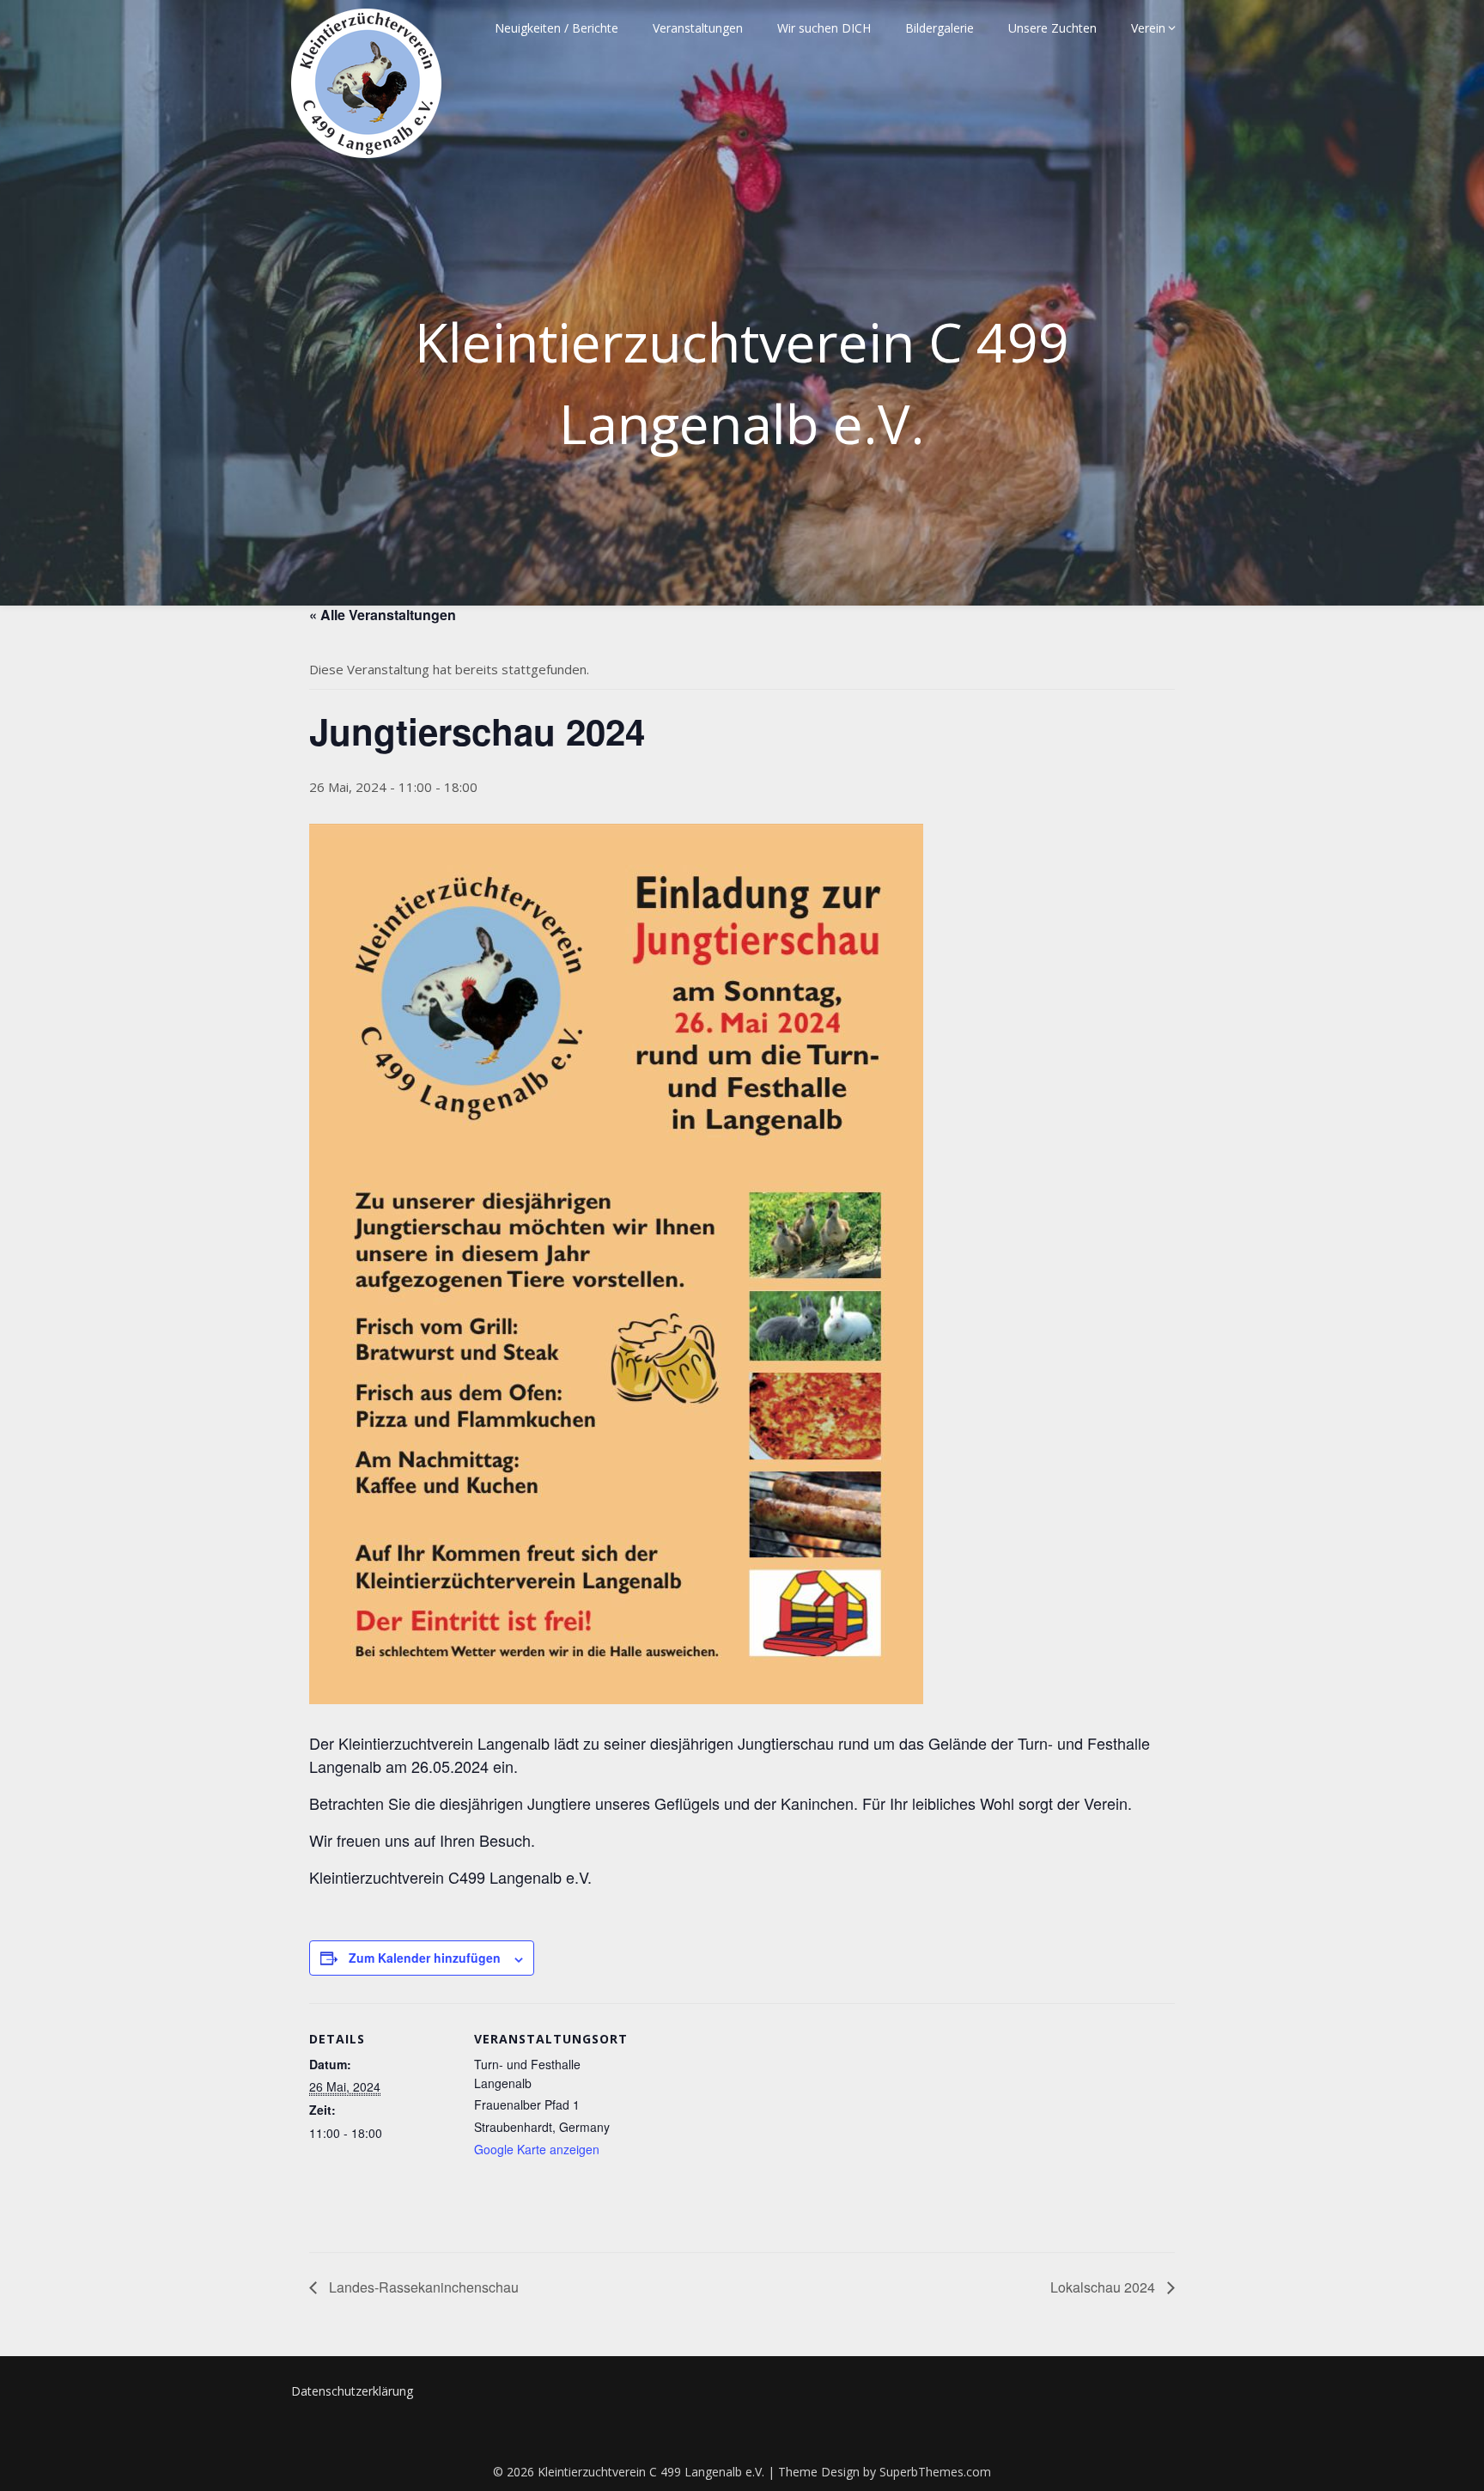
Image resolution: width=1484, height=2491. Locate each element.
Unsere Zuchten (1052, 28)
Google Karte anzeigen (537, 2149)
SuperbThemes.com (935, 2472)
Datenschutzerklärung (352, 2391)
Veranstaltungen (698, 28)
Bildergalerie (940, 28)
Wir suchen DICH (824, 28)
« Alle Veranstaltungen (383, 615)
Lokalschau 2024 (1104, 2287)
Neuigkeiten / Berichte (556, 28)
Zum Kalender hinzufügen (425, 1958)
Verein (1148, 28)
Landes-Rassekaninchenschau (422, 2287)
